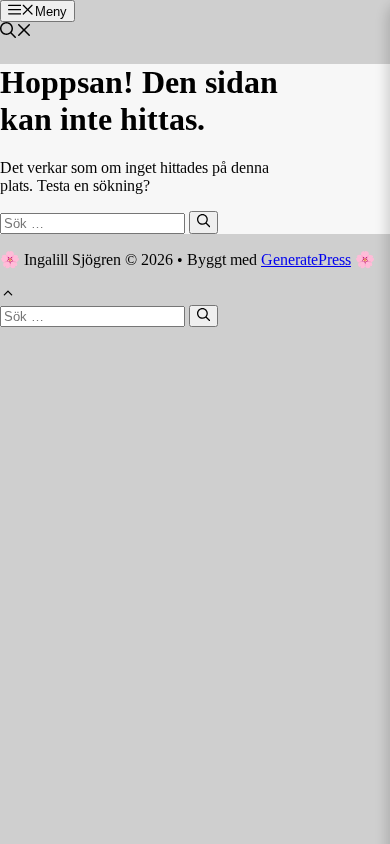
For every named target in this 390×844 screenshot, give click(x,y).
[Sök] (203, 222)
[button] (16, 32)
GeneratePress (306, 259)
